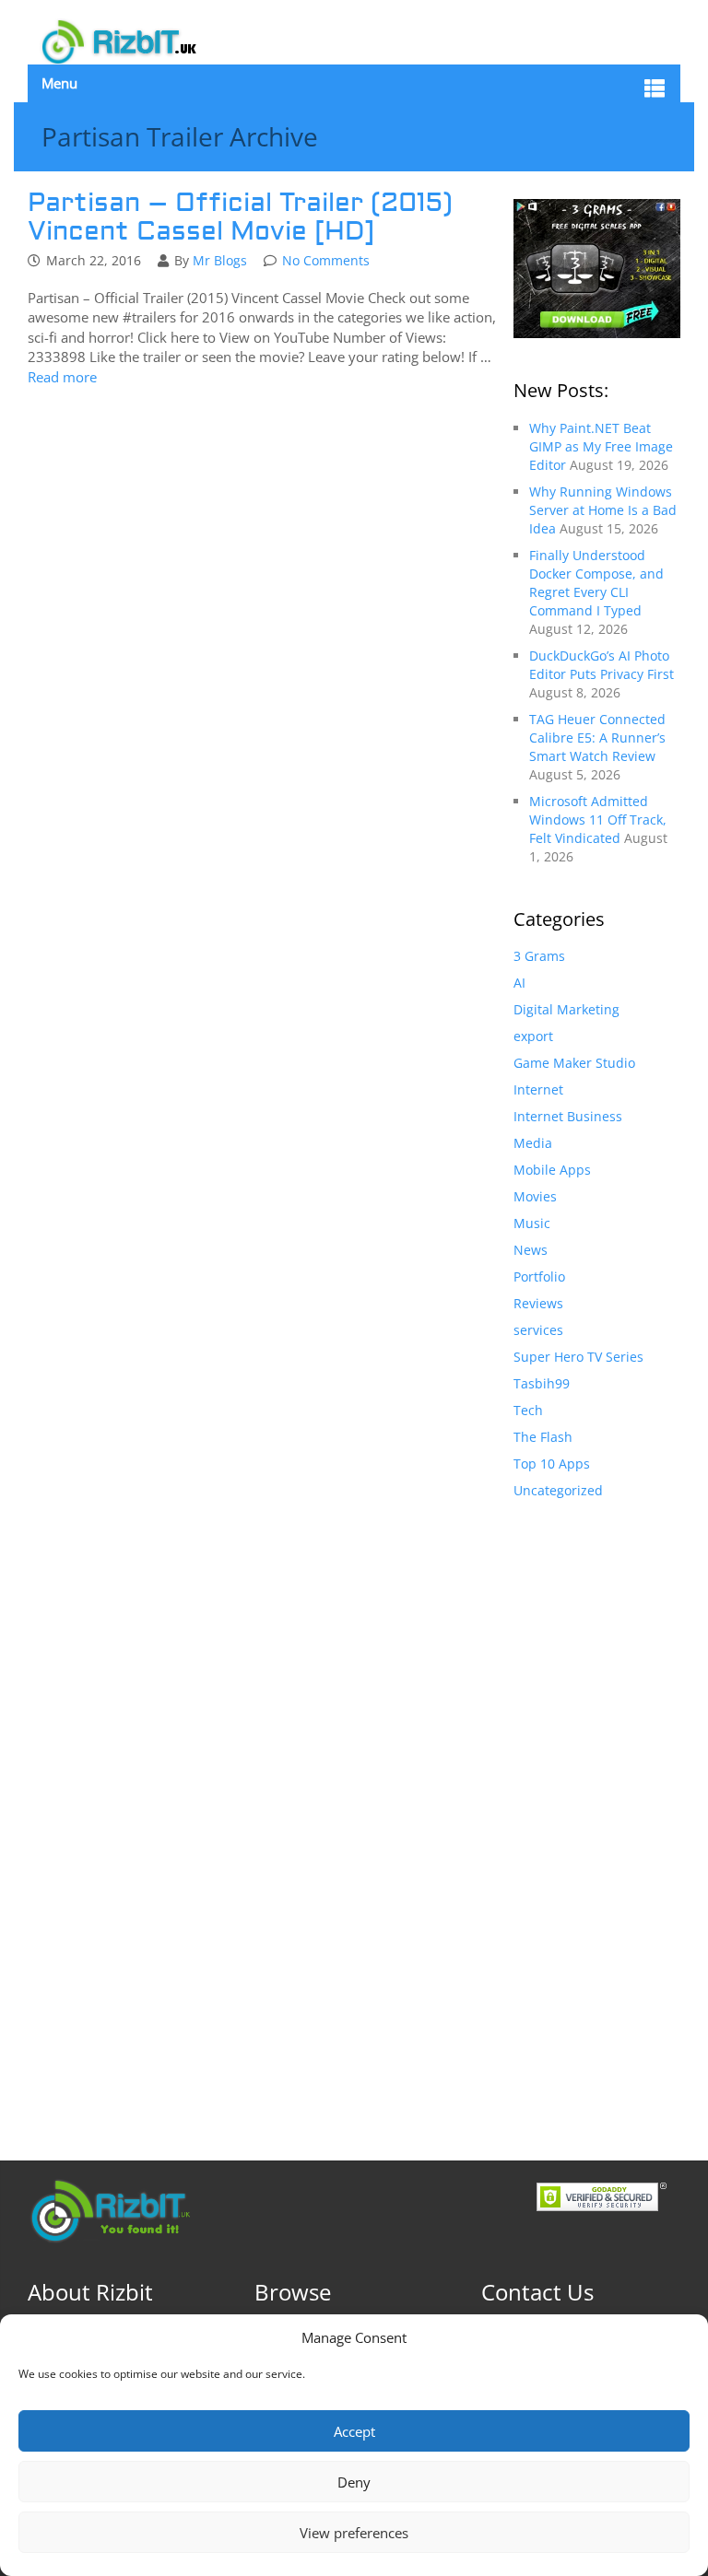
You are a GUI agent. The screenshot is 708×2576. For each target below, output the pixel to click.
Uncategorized (558, 1490)
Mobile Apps (552, 1170)
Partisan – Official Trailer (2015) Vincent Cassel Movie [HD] (240, 217)
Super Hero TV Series (578, 1357)
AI (519, 983)
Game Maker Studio (574, 1063)
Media (533, 1143)
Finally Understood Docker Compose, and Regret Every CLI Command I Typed (596, 583)
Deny (354, 2482)
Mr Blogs (220, 260)
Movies (535, 1196)
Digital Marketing (566, 1009)
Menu (59, 83)
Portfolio (539, 1276)
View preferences (354, 2533)
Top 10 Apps (552, 1464)
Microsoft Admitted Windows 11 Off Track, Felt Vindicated (598, 820)
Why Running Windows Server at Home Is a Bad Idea (603, 510)
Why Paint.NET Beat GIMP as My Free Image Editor (601, 446)
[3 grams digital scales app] (597, 267)
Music (532, 1223)
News (531, 1250)
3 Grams (539, 956)
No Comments (326, 260)
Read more (62, 377)
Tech (528, 1410)
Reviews (538, 1303)
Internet (538, 1089)
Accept (354, 2431)
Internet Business (568, 1116)
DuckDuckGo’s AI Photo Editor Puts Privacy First (602, 665)
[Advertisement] (597, 1811)
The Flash (543, 1437)
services (538, 1330)
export (533, 1036)
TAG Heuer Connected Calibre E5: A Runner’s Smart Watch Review (597, 738)
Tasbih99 (542, 1383)
